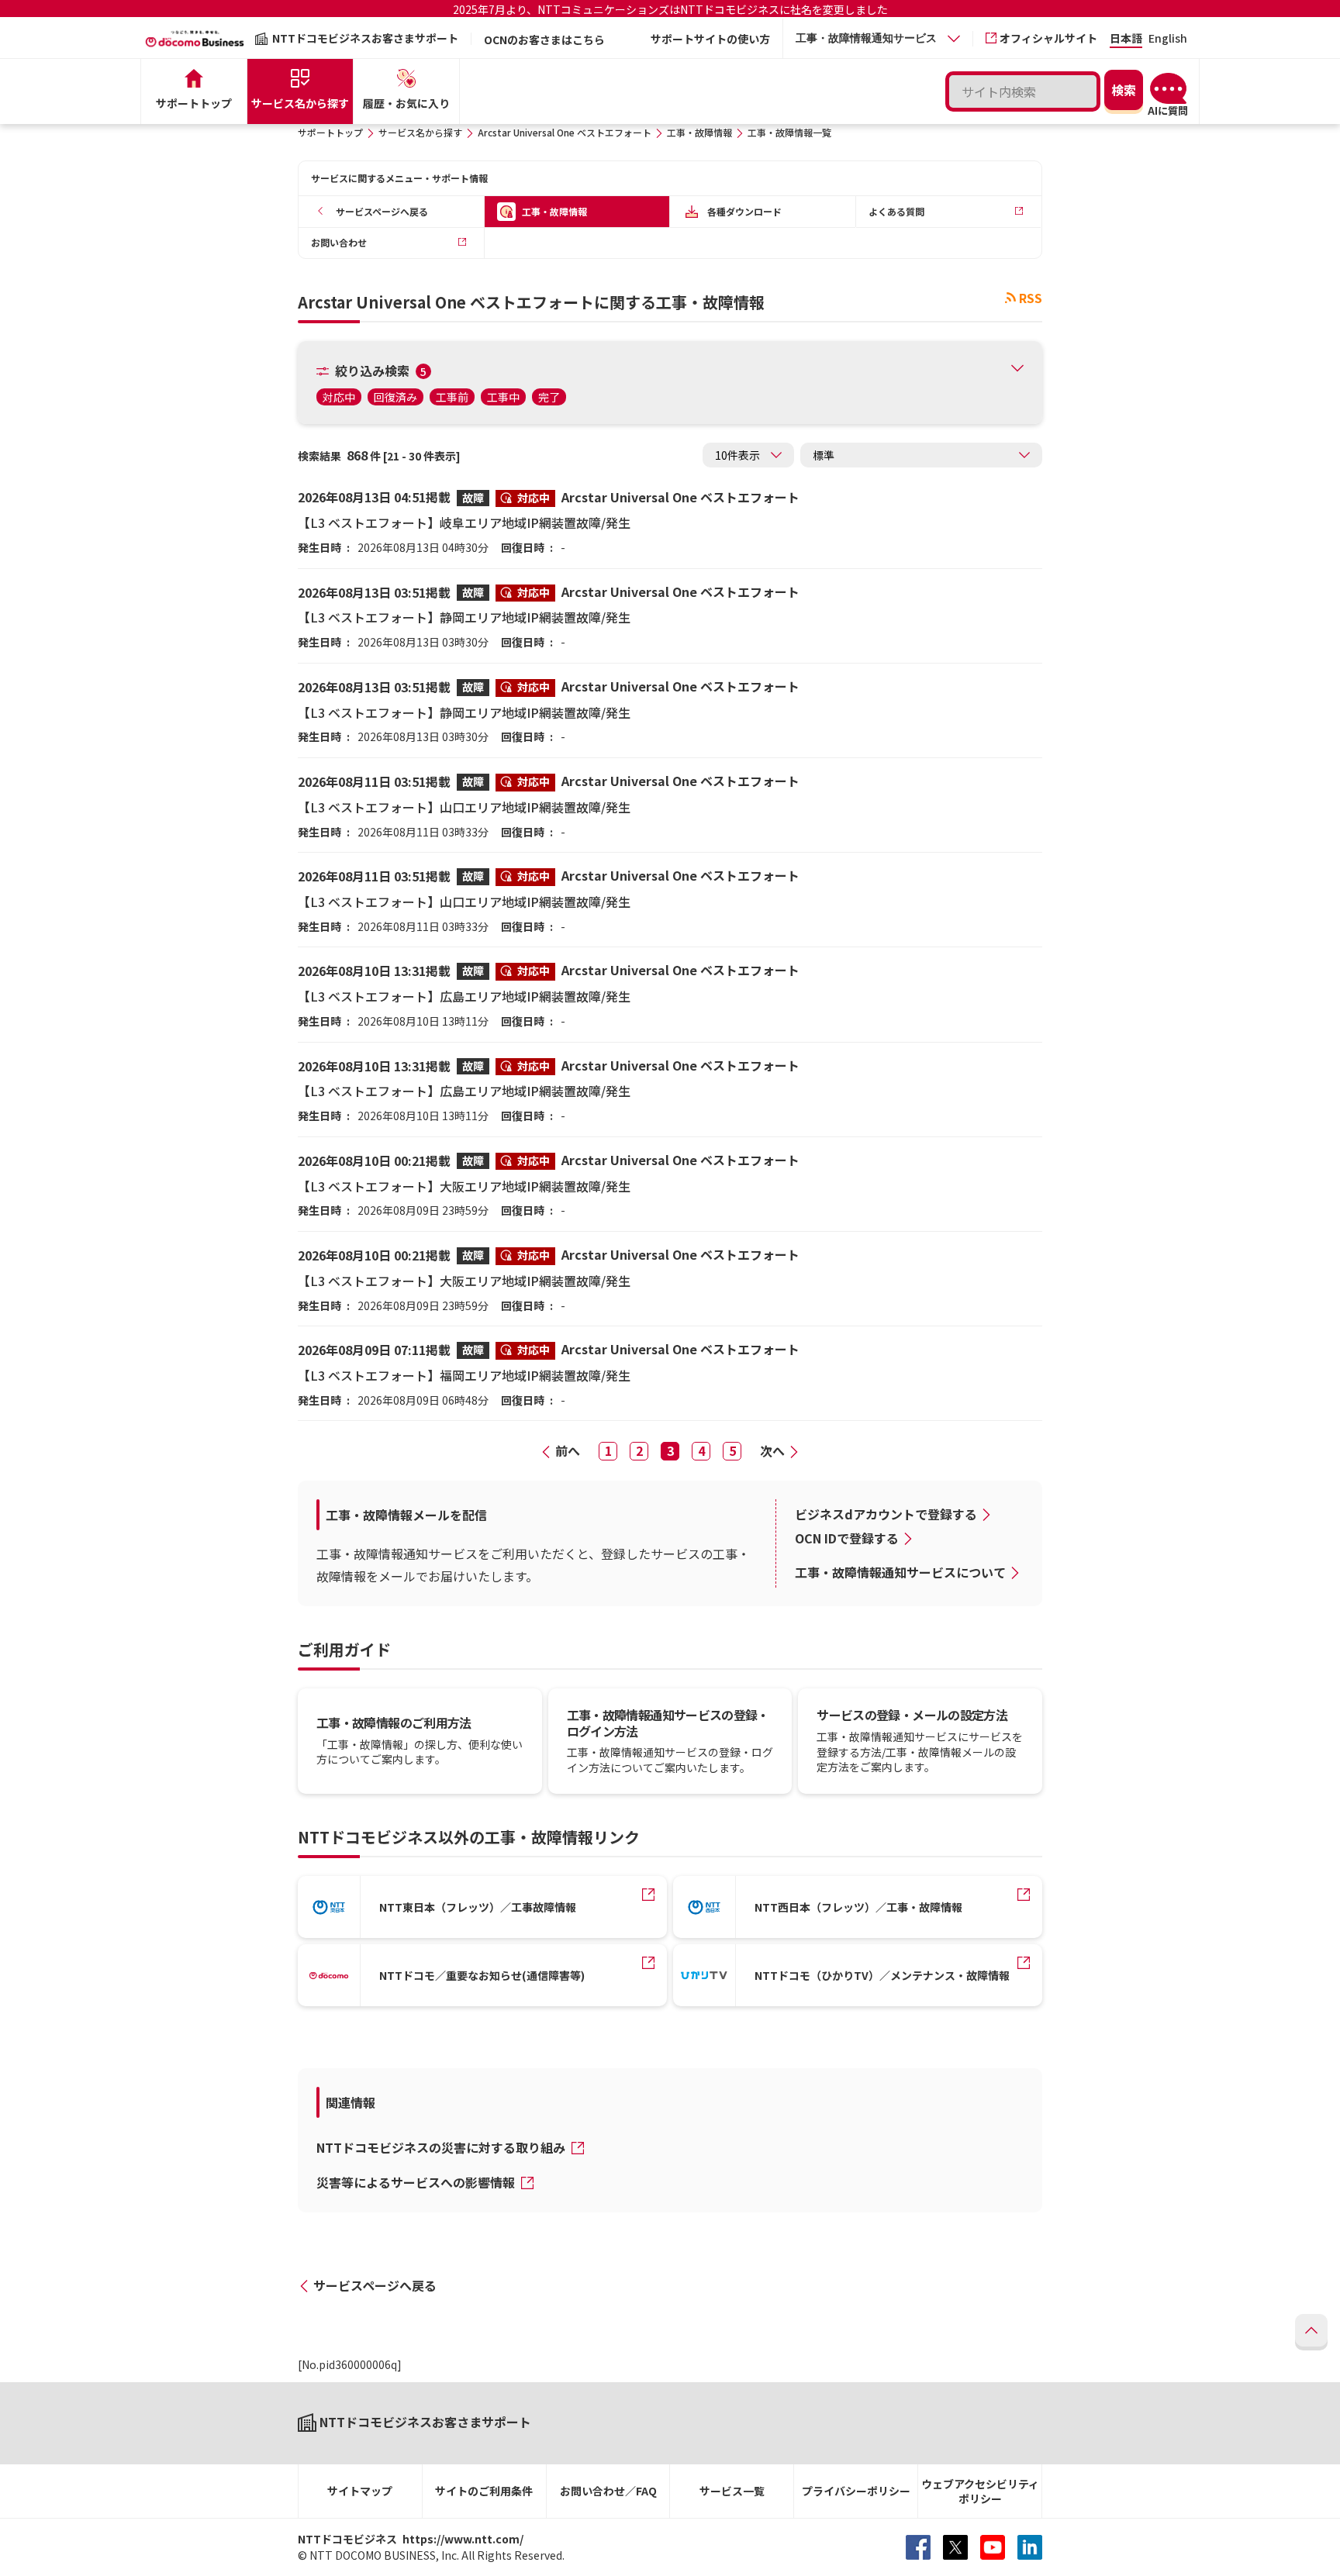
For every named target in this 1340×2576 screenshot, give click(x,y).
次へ (772, 1450)
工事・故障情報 (699, 132)
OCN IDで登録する (847, 1538)
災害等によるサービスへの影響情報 (417, 2182)
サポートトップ (330, 132)
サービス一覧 (732, 2491)
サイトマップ (360, 2491)
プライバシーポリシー (856, 2491)
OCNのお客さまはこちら (544, 40)
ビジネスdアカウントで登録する (886, 1514)
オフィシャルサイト (1048, 38)
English (1168, 39)
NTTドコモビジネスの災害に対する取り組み (442, 2147)
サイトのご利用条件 (484, 2491)
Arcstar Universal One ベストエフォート (565, 132)
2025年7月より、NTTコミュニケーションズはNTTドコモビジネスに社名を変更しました (670, 9)
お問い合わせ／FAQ (608, 2491)
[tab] (878, 38)
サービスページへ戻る (375, 2285)
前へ (568, 1450)
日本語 (1126, 39)
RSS (1031, 298)
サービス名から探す (420, 132)
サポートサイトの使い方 (710, 39)
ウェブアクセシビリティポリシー (980, 2491)
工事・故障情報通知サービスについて (900, 1572)
